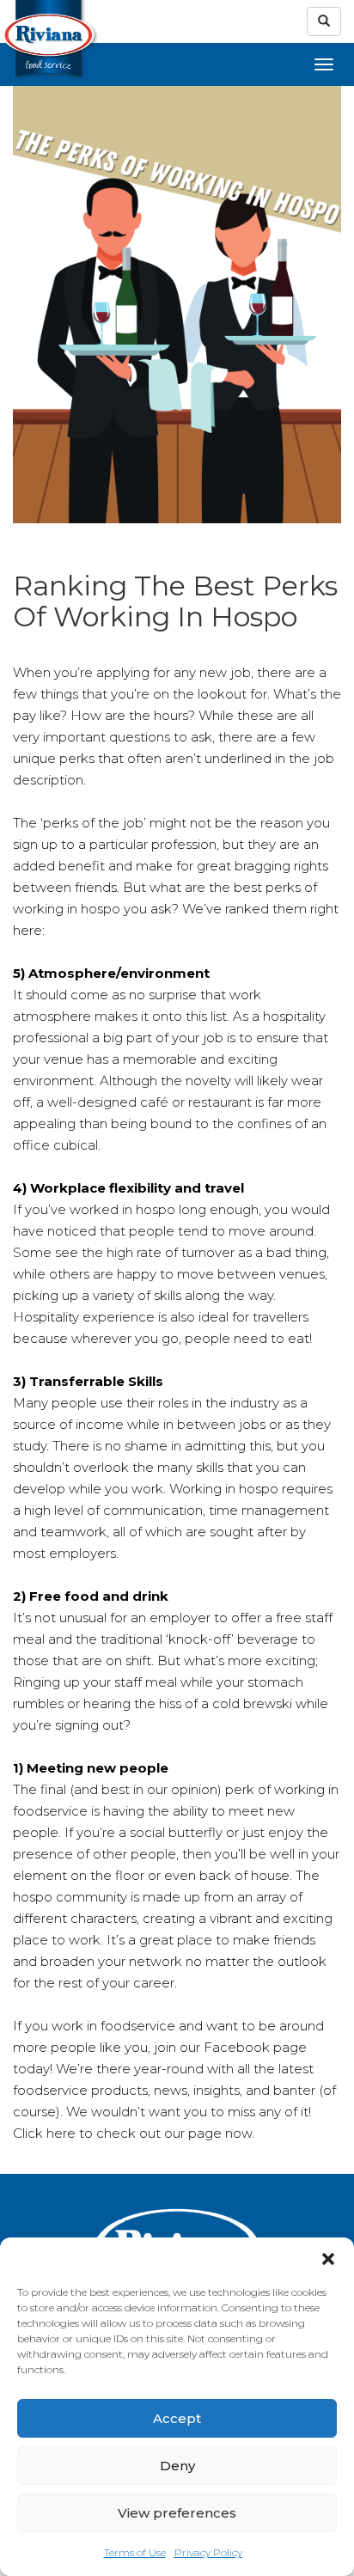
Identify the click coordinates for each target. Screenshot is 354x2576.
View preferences (177, 2513)
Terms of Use (135, 2552)
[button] (328, 2259)
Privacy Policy (208, 2552)
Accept (177, 2418)
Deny (177, 2466)
